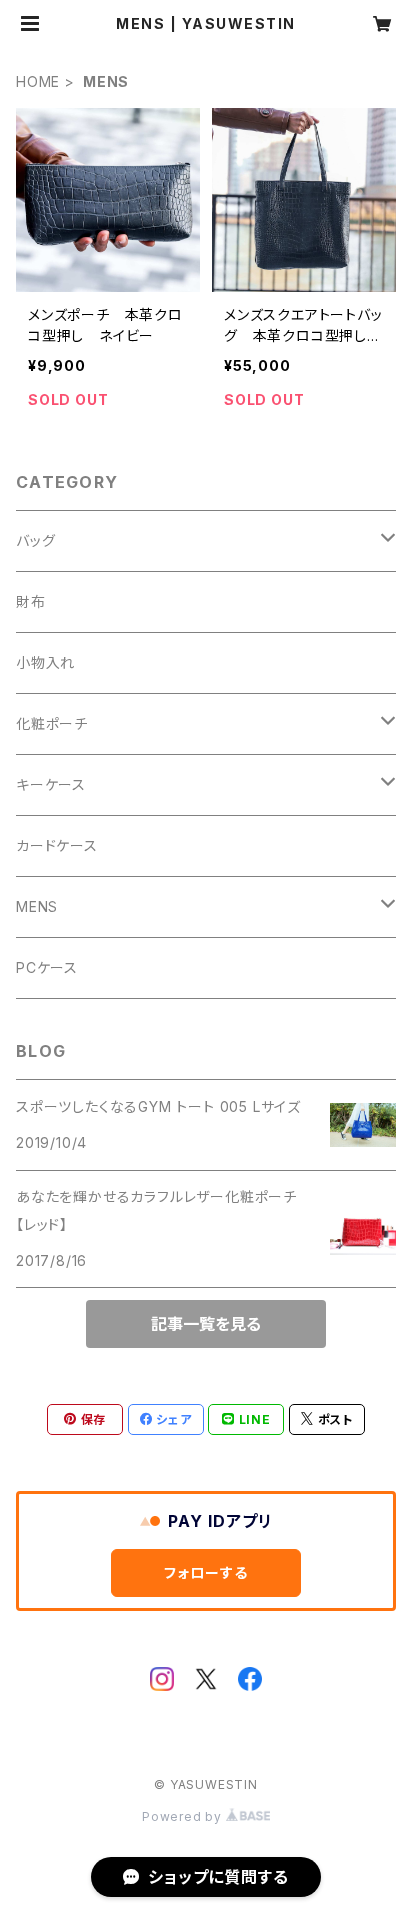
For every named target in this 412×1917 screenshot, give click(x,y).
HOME (38, 81)
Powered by (184, 1816)
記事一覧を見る (206, 1324)
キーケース (51, 784)
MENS (37, 906)
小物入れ (45, 662)
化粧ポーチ (52, 723)
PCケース (47, 967)
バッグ (35, 540)
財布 (31, 601)
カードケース (57, 845)
